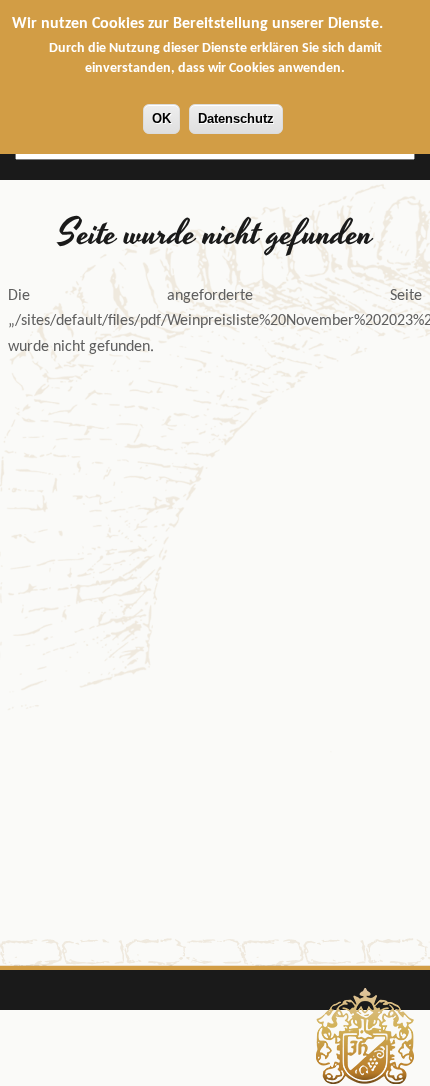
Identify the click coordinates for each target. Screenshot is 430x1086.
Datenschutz (236, 118)
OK (161, 118)
